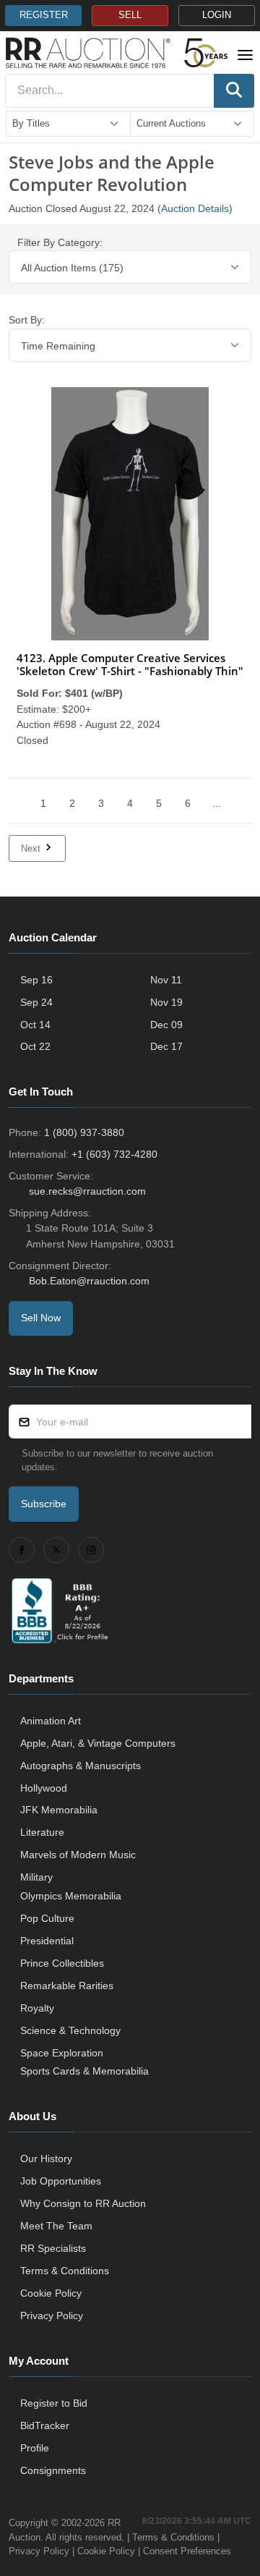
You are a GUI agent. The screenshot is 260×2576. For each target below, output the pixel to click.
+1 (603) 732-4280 (114, 1154)
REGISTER (44, 15)
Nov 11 (166, 980)
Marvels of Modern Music (78, 1855)
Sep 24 (36, 1002)
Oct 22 (35, 1046)
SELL (130, 15)
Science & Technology (70, 2030)
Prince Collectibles (62, 1963)
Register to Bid (54, 2403)
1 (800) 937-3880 (84, 1132)
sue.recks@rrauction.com (87, 1191)
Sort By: (27, 320)
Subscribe (44, 1504)
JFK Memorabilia (59, 1810)
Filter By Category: (60, 242)
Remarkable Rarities (67, 1986)
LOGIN (217, 15)
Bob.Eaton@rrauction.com (89, 1281)
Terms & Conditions (65, 2271)
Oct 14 (35, 1025)
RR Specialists (53, 2248)
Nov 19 (166, 1002)
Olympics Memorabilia (71, 1896)
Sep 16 (36, 980)
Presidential (47, 1941)
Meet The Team (56, 2226)
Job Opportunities (61, 2181)
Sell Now (41, 1318)
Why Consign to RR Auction (83, 2203)
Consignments (53, 2470)
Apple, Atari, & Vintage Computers (98, 1743)
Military (36, 1877)
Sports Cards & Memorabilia (84, 2071)
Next (32, 848)
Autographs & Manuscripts (81, 1766)
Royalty (37, 2008)
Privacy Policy (52, 2316)
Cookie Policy (51, 2293)
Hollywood (44, 1788)
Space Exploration (62, 2053)
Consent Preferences (187, 2551)
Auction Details (195, 208)
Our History (46, 2158)
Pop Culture (47, 1918)
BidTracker (45, 2425)
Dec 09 (166, 1025)
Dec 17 (166, 1046)
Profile (35, 2448)
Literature (42, 1832)
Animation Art (51, 1721)
